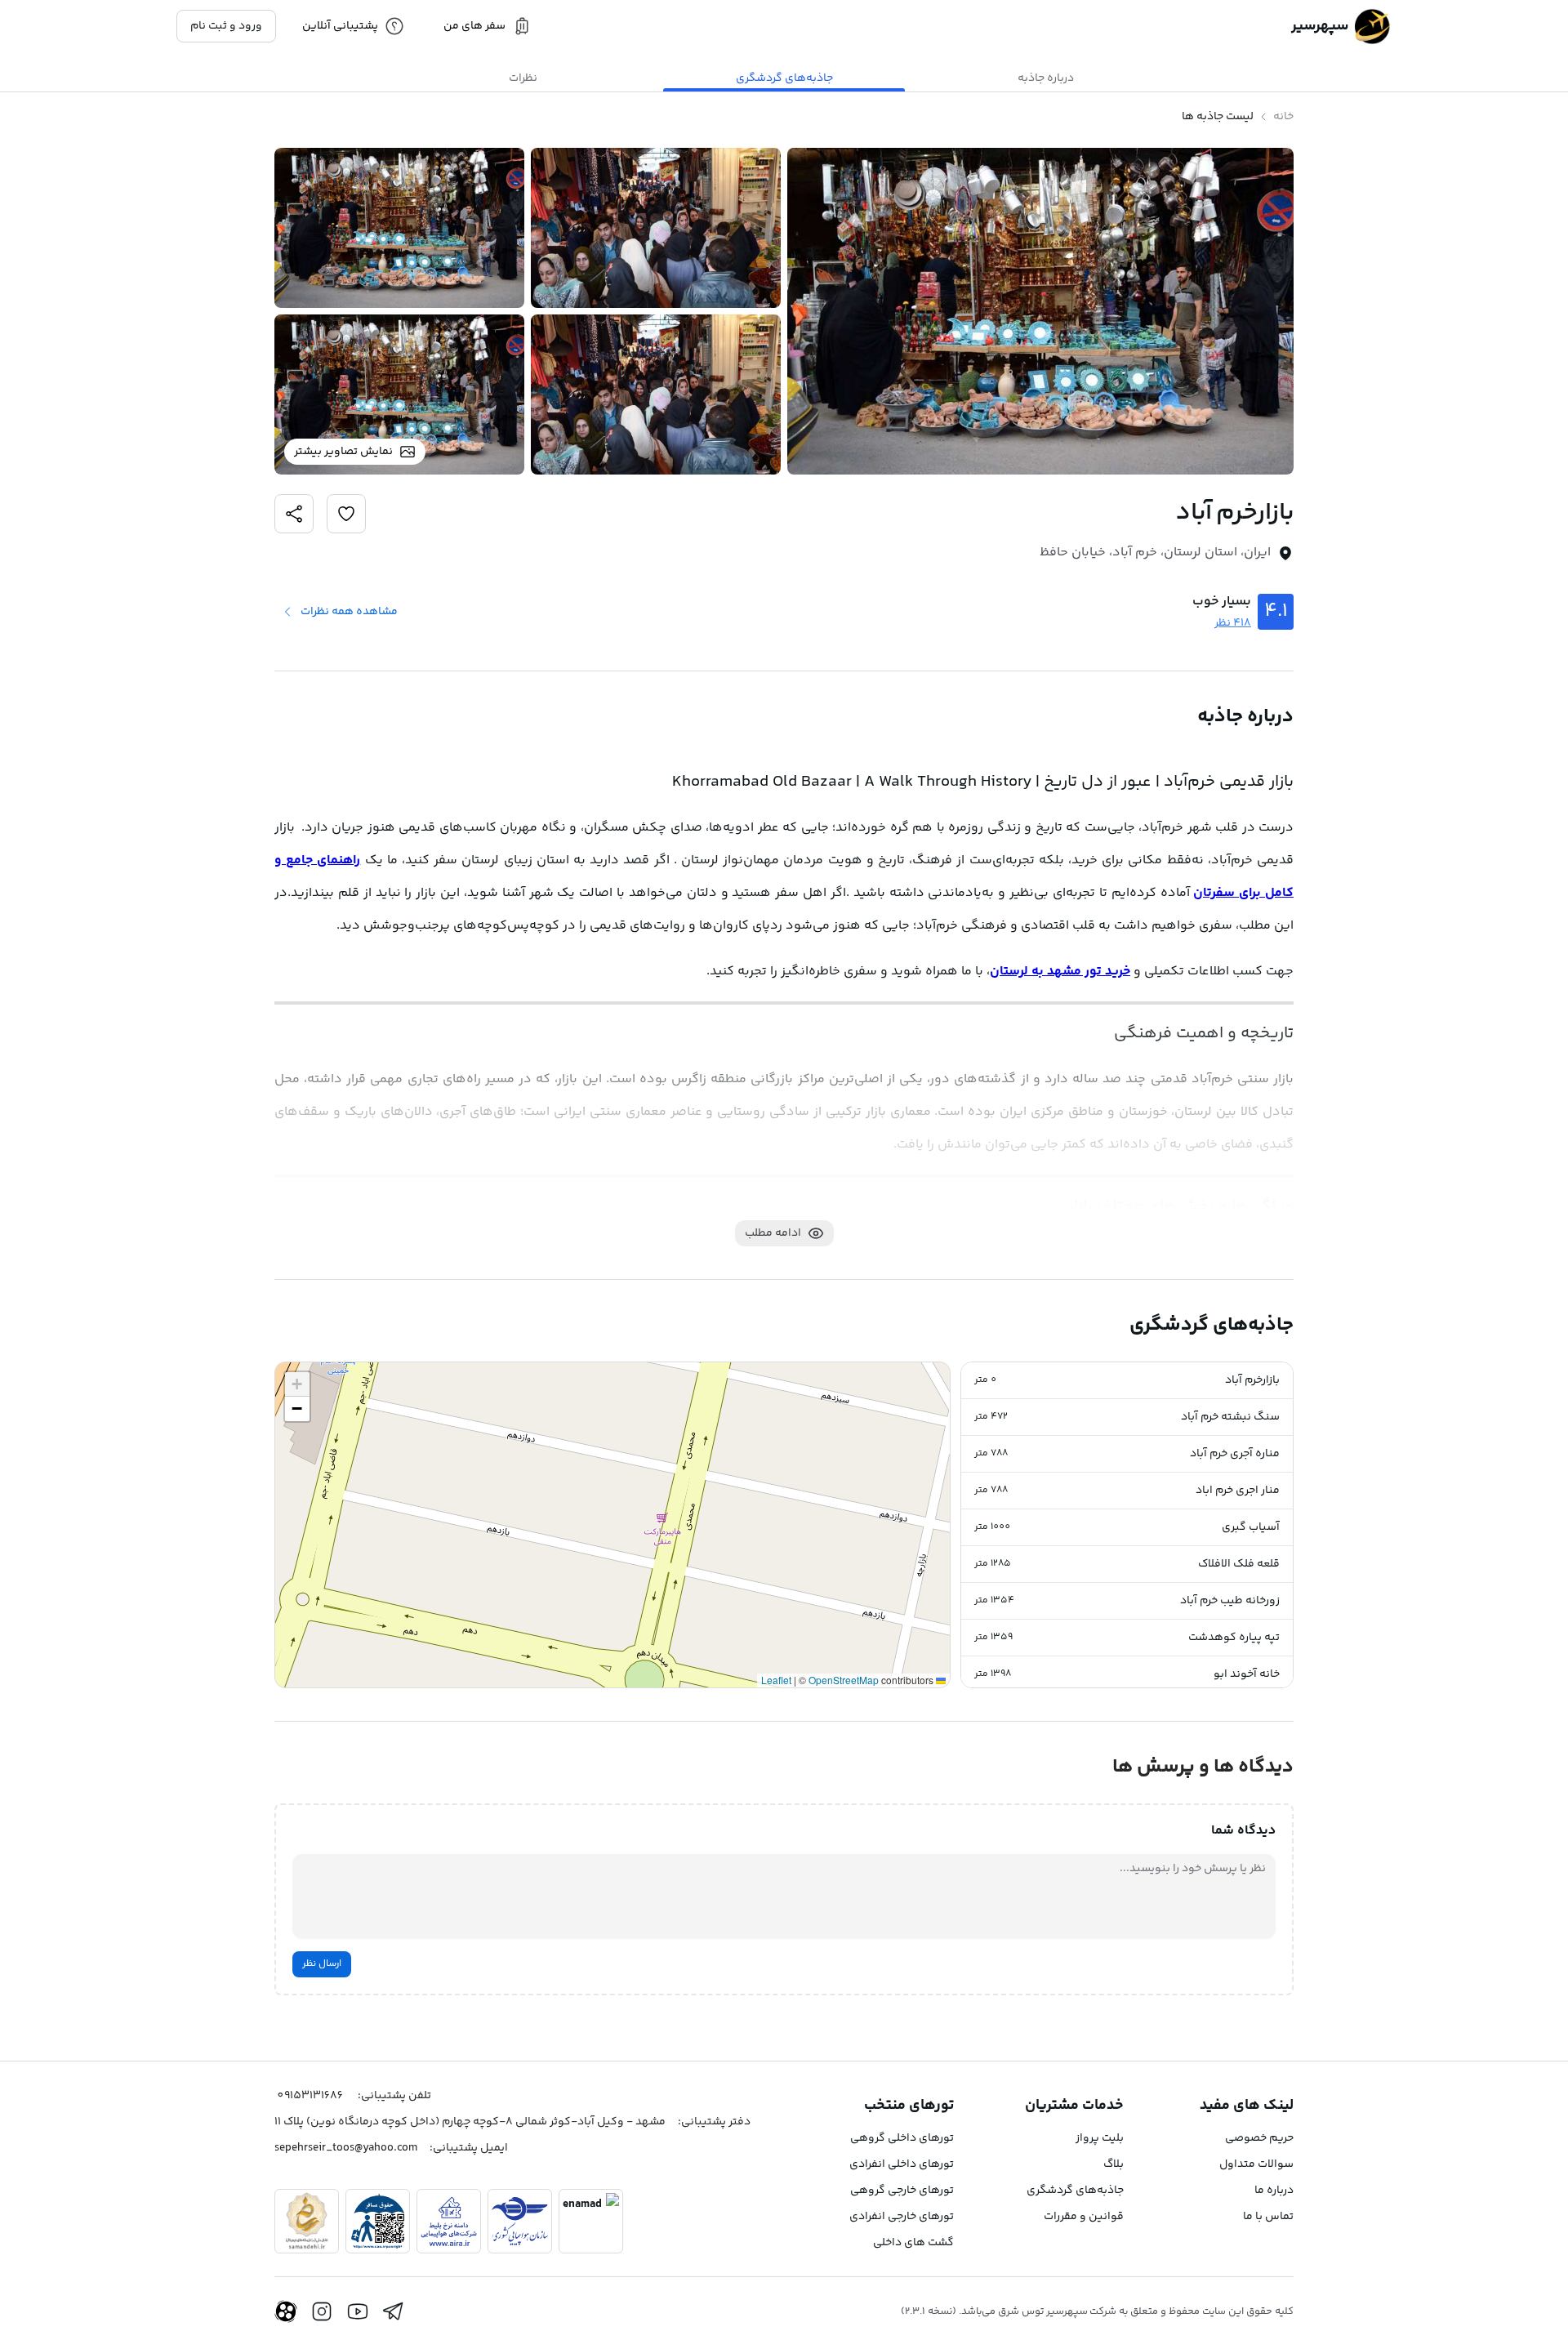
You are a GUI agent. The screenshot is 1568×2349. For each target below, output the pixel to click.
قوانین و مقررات (1084, 2217)
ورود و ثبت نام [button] (226, 26)
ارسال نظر (322, 1964)
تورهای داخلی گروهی (902, 2138)
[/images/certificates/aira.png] (449, 2221)
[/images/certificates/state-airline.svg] (520, 2221)
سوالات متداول (1256, 2164)
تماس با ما (1268, 2217)
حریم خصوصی (1259, 2138)
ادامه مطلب (773, 1233)
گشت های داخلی (913, 2243)
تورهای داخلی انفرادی (902, 2164)
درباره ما (1274, 2191)
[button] (1127, 1381)
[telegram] (394, 2311)
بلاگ (1114, 2164)
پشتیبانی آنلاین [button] (340, 26)
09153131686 (310, 2096)
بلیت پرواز (1100, 2138)
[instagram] (322, 2311)
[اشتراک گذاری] (346, 514)
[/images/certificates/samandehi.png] (307, 2221)
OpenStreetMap (844, 1680)
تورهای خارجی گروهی (902, 2191)
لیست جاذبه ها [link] (1218, 117)
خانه (1283, 117)
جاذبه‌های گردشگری (1075, 2191)
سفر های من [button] (474, 26)
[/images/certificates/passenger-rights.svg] (378, 2221)
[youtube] (358, 2311)
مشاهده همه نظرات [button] (349, 612)
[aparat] (286, 2311)
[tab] (1045, 78)
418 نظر (1233, 623)
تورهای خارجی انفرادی (902, 2217)
